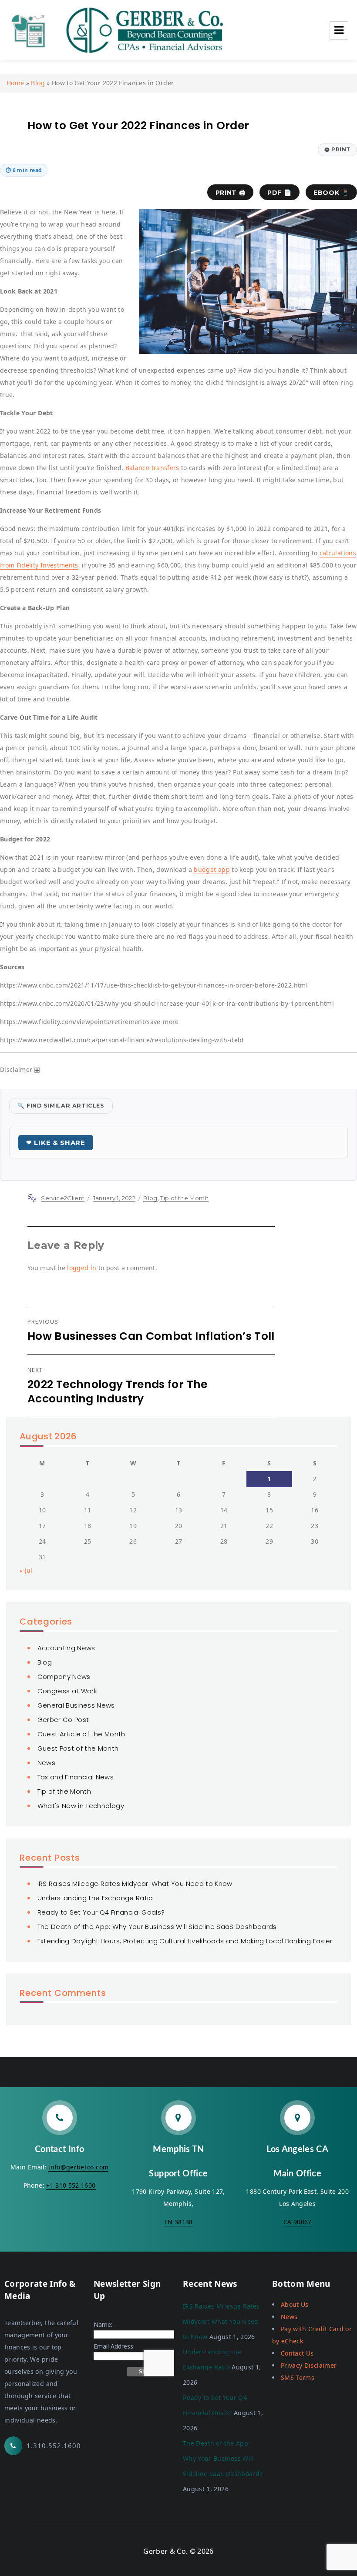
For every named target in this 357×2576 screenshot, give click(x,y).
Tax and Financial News (76, 1777)
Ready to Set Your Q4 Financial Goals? (101, 1912)
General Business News (76, 1705)
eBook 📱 (331, 193)
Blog (38, 83)
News (46, 1763)
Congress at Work (67, 1691)
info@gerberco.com (78, 2167)
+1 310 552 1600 (71, 2185)
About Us (295, 2304)
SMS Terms (298, 2377)
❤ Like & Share (56, 1143)
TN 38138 (178, 2222)
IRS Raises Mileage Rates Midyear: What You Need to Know (135, 1884)
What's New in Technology (81, 1806)
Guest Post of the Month (78, 1748)
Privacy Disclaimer (309, 2365)
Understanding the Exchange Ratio (95, 1898)
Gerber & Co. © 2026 (178, 2551)
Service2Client (63, 1198)
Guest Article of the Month (81, 1734)
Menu (339, 30)
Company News (64, 1677)
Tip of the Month (184, 1198)
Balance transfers (152, 468)
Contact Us (297, 2353)
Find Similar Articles (61, 1106)
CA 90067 (298, 2222)
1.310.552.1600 (54, 2446)
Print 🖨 (231, 193)
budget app (212, 869)
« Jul (26, 1570)
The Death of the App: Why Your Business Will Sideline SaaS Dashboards (157, 1927)
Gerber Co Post (63, 1720)
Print (337, 149)
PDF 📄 (279, 193)
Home (15, 83)
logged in (82, 1268)
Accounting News (66, 1648)
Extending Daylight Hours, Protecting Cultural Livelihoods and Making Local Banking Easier (185, 1941)
